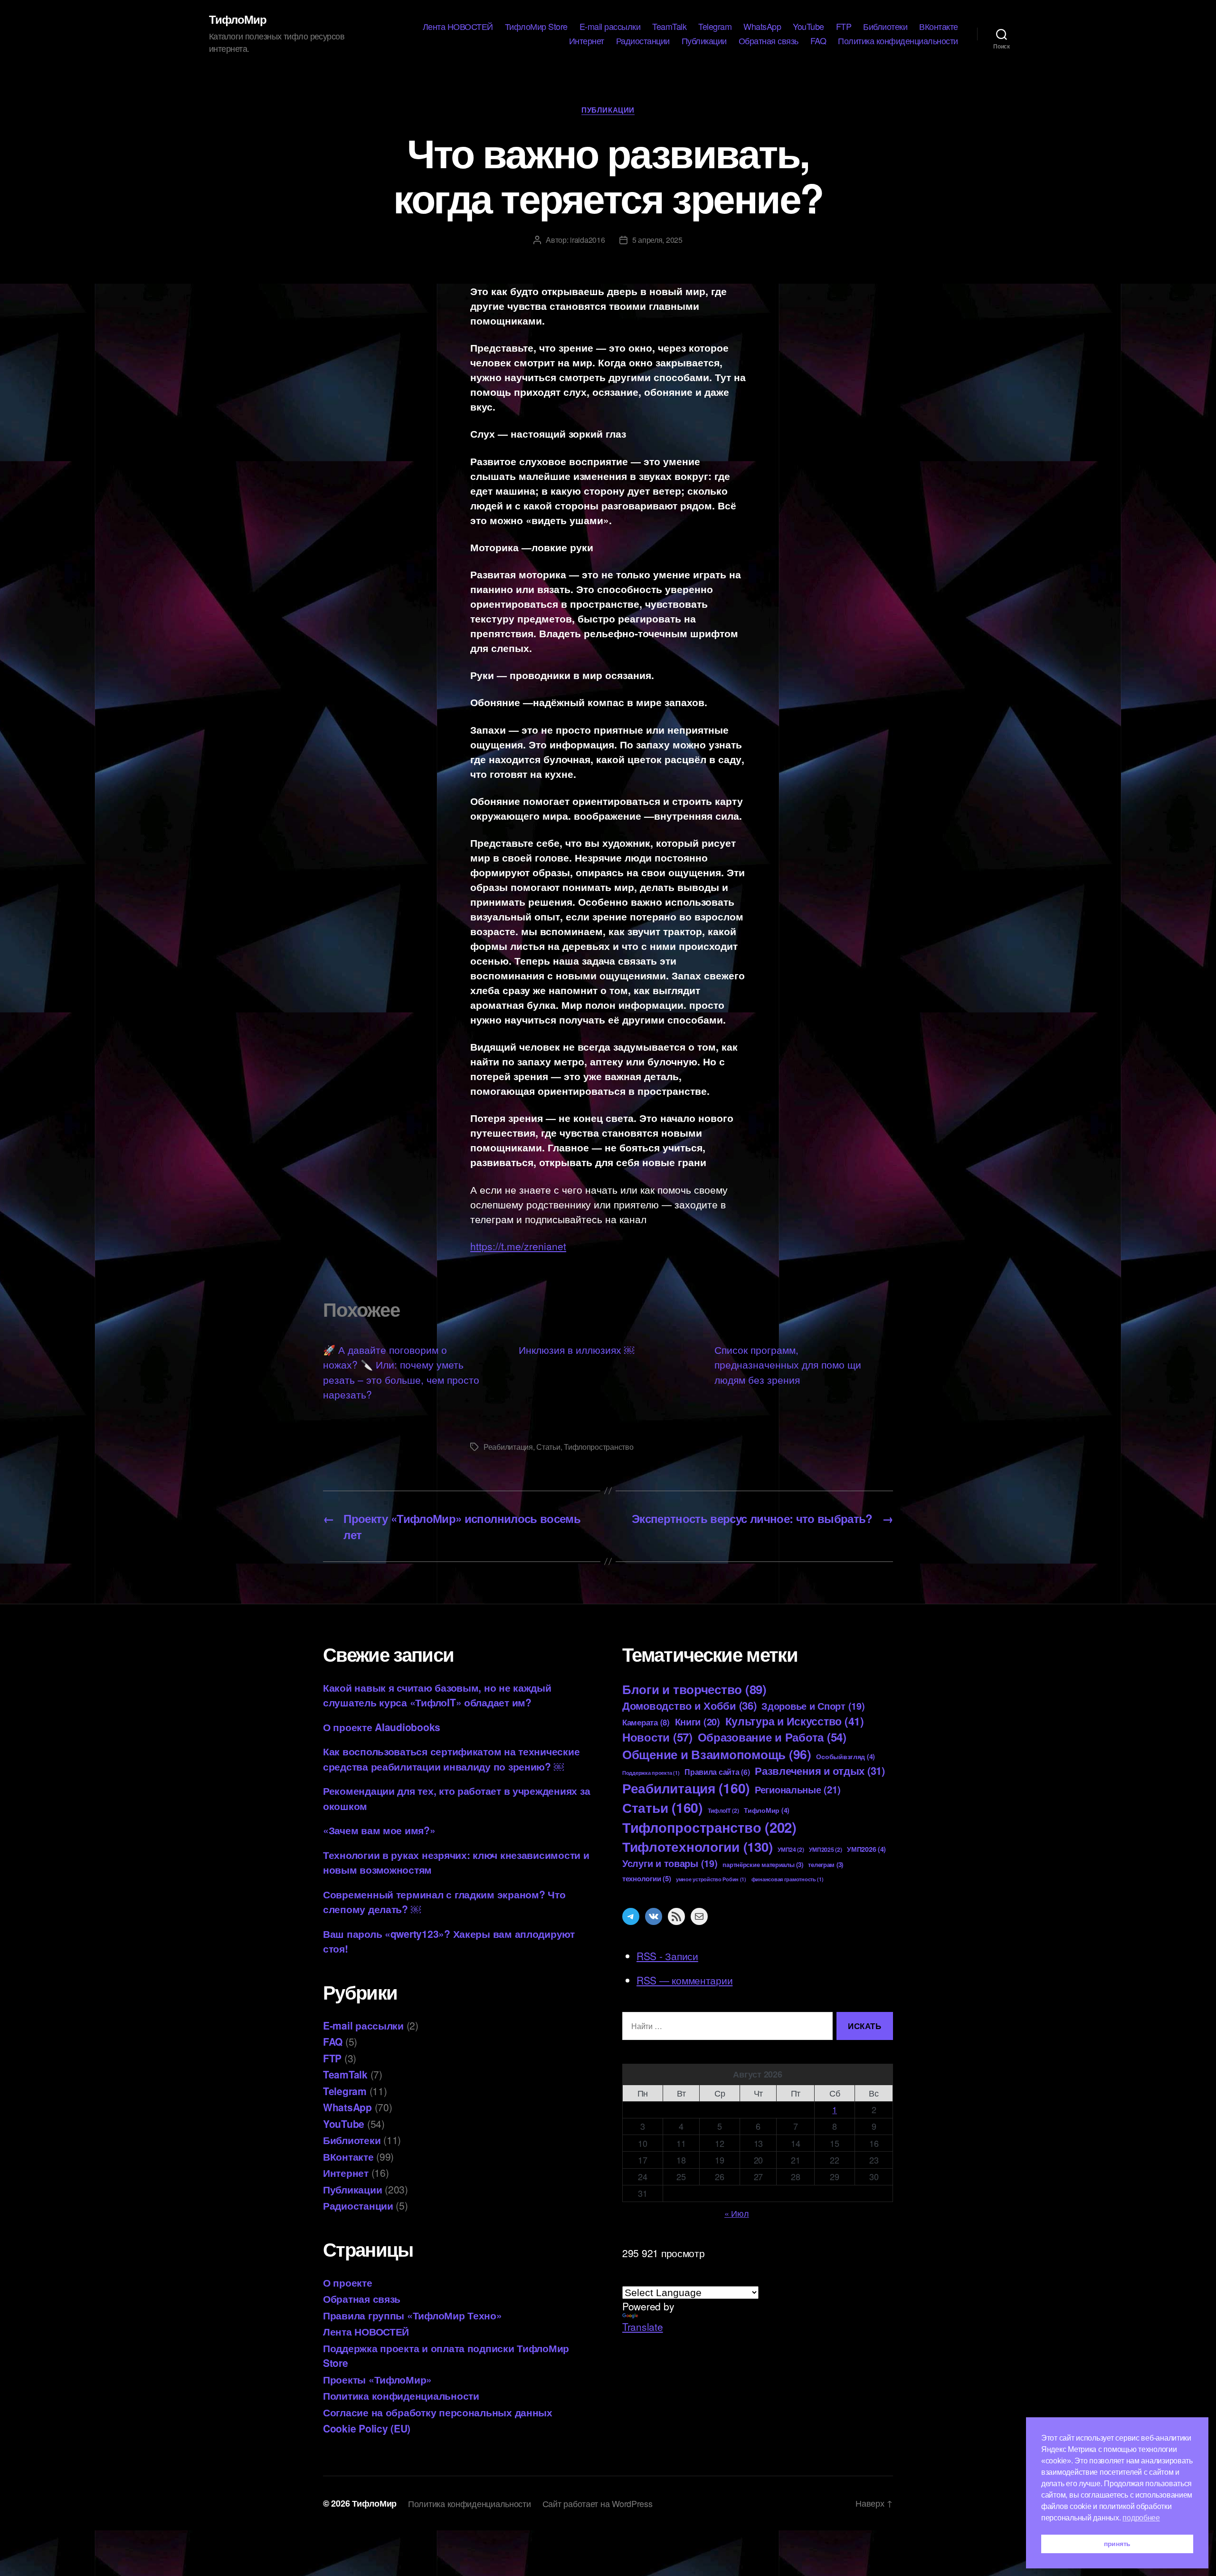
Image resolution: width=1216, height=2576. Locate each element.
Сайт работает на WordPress (598, 2503)
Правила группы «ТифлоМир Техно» (413, 2315)
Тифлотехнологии (697, 1846)
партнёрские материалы (763, 1864)
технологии (646, 1878)
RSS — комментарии (684, 1980)
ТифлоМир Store (536, 27)
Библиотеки (885, 27)
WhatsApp (762, 27)
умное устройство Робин (711, 1879)
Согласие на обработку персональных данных (438, 2412)
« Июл (737, 2213)
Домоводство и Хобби (689, 1705)
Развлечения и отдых (820, 1771)
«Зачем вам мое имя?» (379, 1830)
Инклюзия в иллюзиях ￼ (576, 1350)
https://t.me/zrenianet (518, 1246)
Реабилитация (508, 1447)
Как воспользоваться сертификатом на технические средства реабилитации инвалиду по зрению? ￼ (451, 1759)
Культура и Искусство (795, 1721)
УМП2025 (825, 1849)
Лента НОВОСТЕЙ (458, 27)
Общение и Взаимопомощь (717, 1754)
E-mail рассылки (610, 27)
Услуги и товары (670, 1863)
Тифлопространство (598, 1447)
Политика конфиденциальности (898, 41)
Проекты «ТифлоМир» (377, 2379)
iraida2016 (587, 240)
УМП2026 (866, 1849)
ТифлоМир (238, 19)
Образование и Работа (772, 1737)
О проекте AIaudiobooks (382, 1727)
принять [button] (1117, 2544)
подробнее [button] (1141, 2518)
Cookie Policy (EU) (367, 2428)
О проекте (348, 2282)
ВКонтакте (939, 27)
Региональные (798, 1789)
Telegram (715, 27)
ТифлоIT (723, 1810)
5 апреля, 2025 (657, 240)
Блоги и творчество (694, 1689)
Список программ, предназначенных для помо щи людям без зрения (788, 1365)
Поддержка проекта (651, 1773)
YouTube (808, 27)
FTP (844, 27)
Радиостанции (643, 41)
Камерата (646, 1722)
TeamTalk (669, 27)
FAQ (818, 41)
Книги (698, 1721)
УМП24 (791, 1849)
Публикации (704, 41)
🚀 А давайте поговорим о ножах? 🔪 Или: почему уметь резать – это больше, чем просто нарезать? (401, 1372)
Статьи (548, 1447)
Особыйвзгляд (845, 1756)
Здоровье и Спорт (813, 1706)
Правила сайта (717, 1772)
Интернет (587, 41)
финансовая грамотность (788, 1879)
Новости (657, 1737)
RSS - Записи (667, 1956)
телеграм (826, 1864)
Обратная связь (769, 41)
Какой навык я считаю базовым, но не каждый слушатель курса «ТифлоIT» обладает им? (437, 1695)
